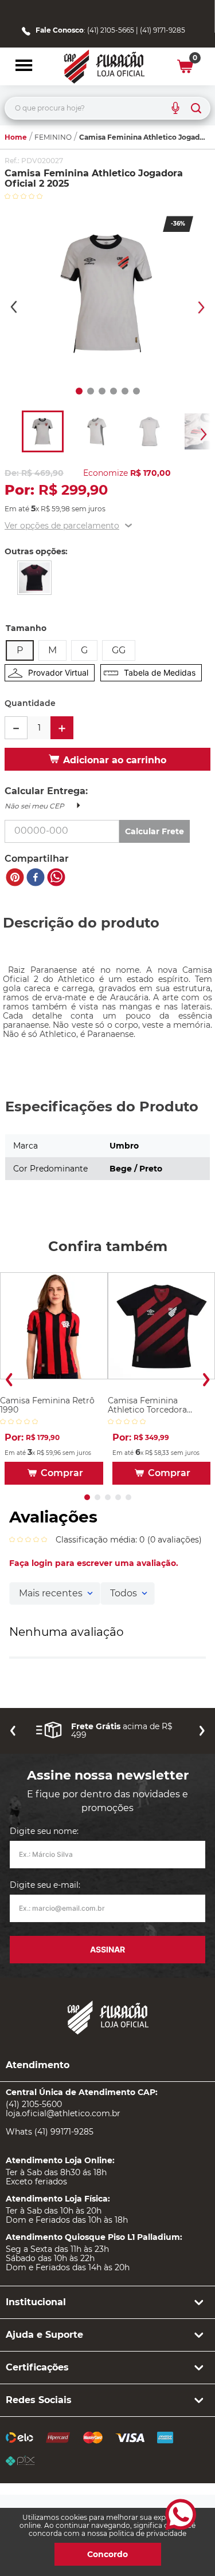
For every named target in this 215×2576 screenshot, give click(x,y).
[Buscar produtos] (196, 108)
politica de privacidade (148, 2533)
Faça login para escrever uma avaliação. (94, 1563)
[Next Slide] (206, 1380)
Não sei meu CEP (34, 806)
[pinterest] (15, 878)
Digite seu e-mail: (45, 1885)
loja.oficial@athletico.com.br (63, 2113)
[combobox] (107, 108)
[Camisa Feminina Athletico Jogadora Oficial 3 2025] (34, 579)
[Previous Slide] (9, 1380)
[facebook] (36, 878)
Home (16, 137)
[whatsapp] (56, 878)
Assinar (107, 1949)
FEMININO (53, 137)
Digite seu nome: (44, 1831)
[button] (24, 66)
